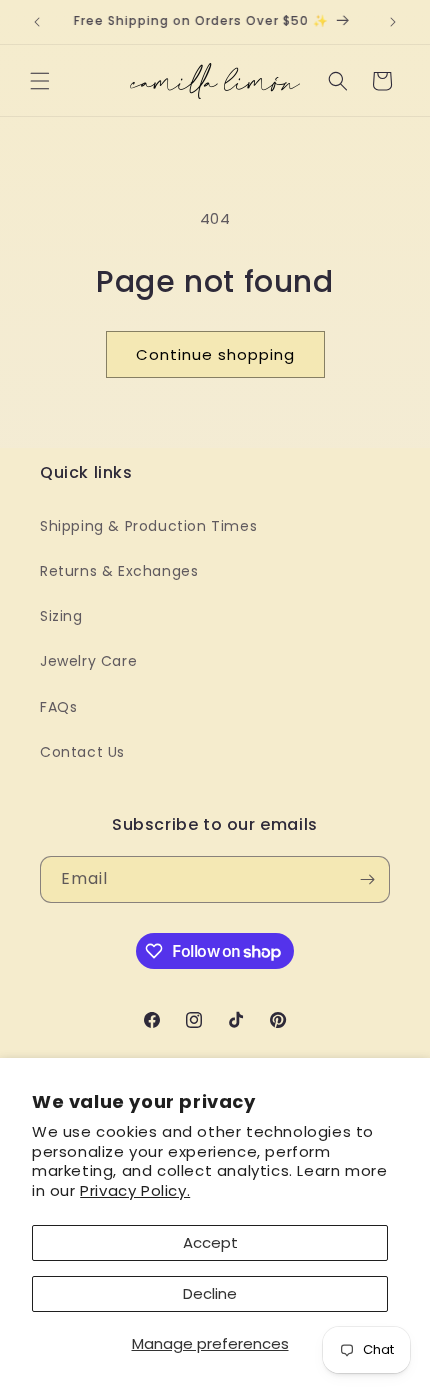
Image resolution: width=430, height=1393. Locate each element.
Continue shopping (215, 354)
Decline (210, 1293)
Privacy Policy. (135, 1190)
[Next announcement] (393, 22)
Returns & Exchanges (119, 571)
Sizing (61, 616)
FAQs (58, 707)
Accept (210, 1242)
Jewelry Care (88, 661)
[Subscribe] (367, 879)
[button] (40, 81)
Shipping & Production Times (148, 526)
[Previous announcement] (37, 22)
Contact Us (82, 752)
